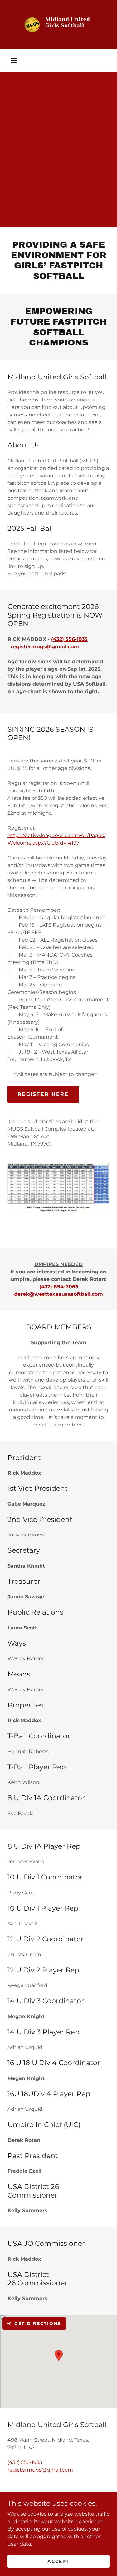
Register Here (43, 1094)
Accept (58, 2561)
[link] (59, 25)
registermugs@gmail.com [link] (40, 2470)
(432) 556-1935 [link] (25, 2462)
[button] (14, 60)
